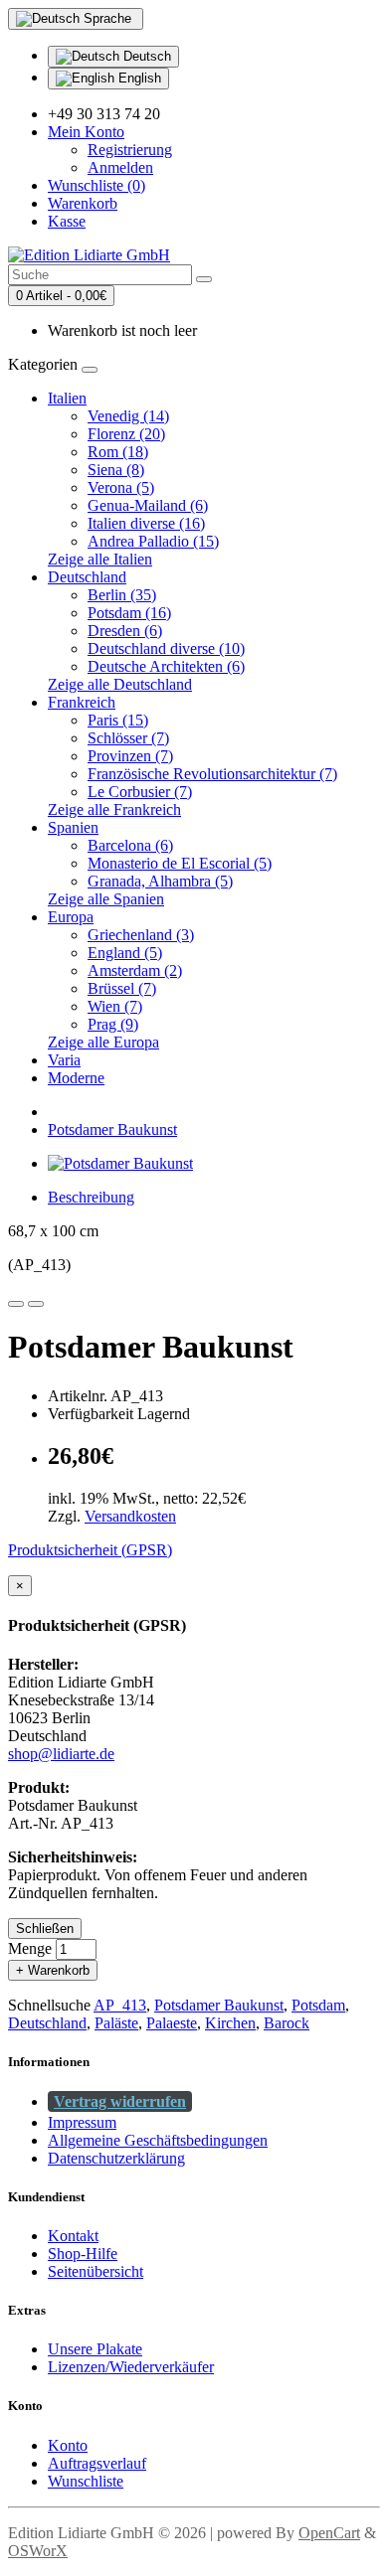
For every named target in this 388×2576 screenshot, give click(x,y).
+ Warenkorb (53, 1970)
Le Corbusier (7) (140, 792)
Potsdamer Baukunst (112, 1129)
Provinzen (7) (130, 756)
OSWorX (38, 2551)
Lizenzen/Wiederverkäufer (131, 2367)
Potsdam (318, 2005)
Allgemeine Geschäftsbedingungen (158, 2140)
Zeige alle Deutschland (120, 684)
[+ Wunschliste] (16, 1304)
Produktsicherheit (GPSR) (90, 1550)
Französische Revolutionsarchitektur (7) (212, 774)
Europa (71, 917)
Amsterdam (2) (135, 970)
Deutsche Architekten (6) (166, 666)
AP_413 (120, 2005)
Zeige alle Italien (100, 559)
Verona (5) (121, 487)
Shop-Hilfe (83, 2254)
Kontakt (73, 2236)
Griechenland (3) (141, 935)
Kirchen (230, 2023)
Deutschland (87, 577)
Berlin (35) (122, 595)
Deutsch (145, 56)
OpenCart (329, 2533)
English (138, 78)
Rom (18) (118, 452)
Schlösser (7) (128, 738)
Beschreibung (91, 1197)
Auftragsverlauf (97, 2463)
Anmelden (120, 167)
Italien (67, 398)
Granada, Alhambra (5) (160, 881)
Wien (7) (115, 1006)
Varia (64, 1060)
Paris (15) (118, 720)
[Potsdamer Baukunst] (120, 1163)
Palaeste (172, 2023)
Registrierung (130, 150)
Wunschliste (86, 2481)
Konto (68, 2445)
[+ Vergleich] (36, 1304)
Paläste (116, 2023)
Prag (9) (113, 1024)
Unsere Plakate (95, 2349)
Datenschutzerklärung (116, 2158)
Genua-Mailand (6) (148, 505)
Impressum (82, 2122)
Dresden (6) (125, 631)
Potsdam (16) (129, 613)
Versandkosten (130, 1516)
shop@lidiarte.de (61, 1754)
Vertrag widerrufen (120, 2101)
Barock (287, 2023)
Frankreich (82, 702)
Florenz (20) (126, 434)
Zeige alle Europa (103, 1042)
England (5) (125, 953)
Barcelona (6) (130, 845)
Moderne (76, 1078)
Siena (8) (116, 470)
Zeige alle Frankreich (114, 809)
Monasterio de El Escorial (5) (180, 863)
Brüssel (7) (122, 988)
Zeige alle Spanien (106, 899)
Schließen (45, 1929)
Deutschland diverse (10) (166, 648)
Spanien (73, 827)
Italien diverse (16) (146, 523)
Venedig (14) (128, 416)
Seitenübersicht (96, 2271)
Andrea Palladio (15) (153, 541)
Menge (30, 1948)
